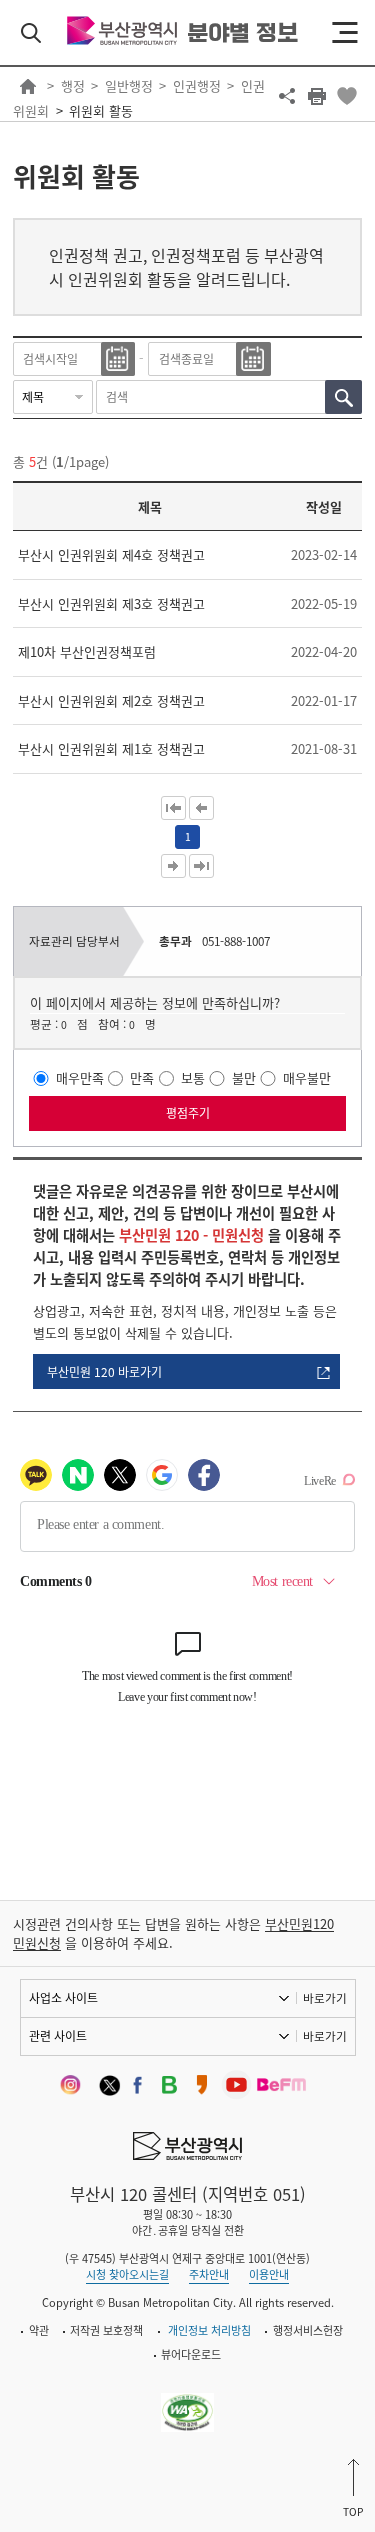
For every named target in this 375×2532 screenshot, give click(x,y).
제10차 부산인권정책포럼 (87, 651)
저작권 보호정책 (106, 2330)
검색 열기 (31, 33)
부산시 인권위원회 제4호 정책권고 (111, 554)
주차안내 (209, 2274)
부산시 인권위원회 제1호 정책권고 (111, 748)
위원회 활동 (101, 110)
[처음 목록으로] (173, 808)
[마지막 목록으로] (201, 866)
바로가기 (325, 1998)
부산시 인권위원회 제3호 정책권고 (111, 603)
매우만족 (80, 1078)
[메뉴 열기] (345, 33)
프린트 (317, 96)
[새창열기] (74, 2085)
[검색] (343, 397)
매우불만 (307, 1078)
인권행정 (197, 85)
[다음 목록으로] (173, 866)
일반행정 (129, 85)
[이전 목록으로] (201, 808)
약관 (39, 2330)
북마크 (347, 96)
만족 (142, 1078)
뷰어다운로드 (191, 2354)
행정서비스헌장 (308, 2330)
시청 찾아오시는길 (127, 2274)
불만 (244, 1078)
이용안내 (269, 2274)
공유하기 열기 (287, 96)
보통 (193, 1078)
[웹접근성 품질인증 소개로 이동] (187, 2400)
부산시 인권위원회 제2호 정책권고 (111, 700)
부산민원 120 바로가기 (104, 1372)
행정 (73, 85)
